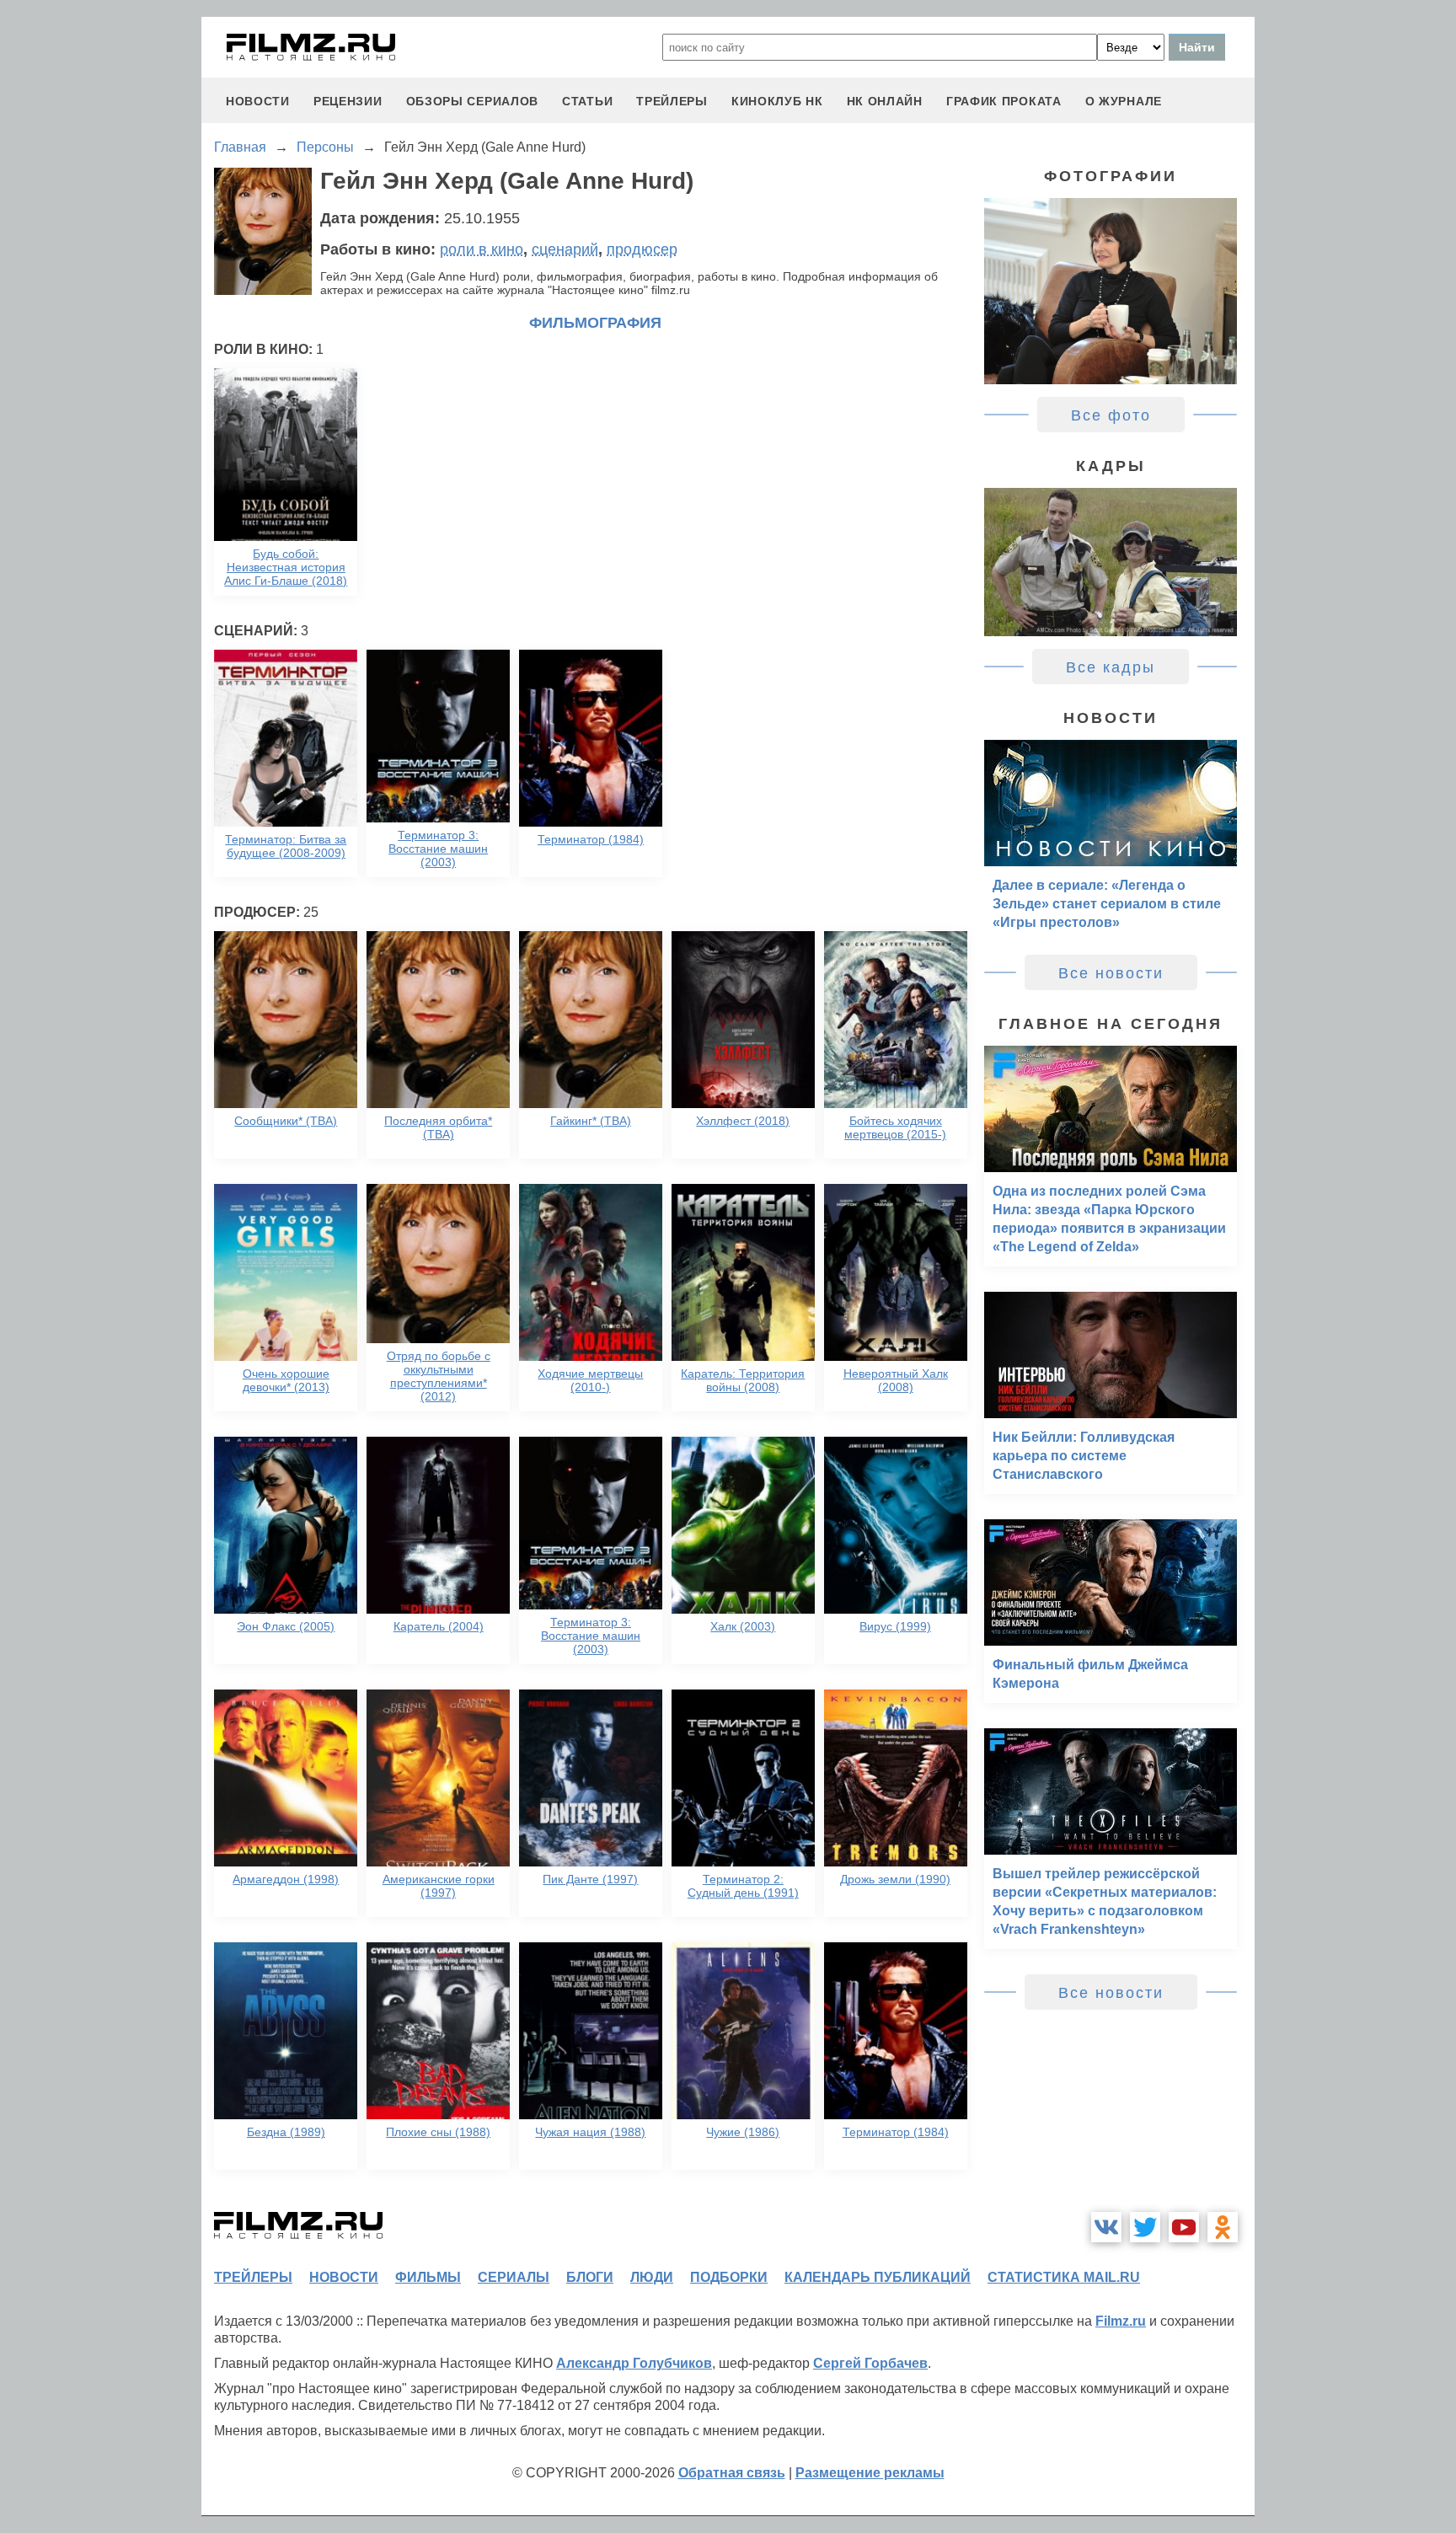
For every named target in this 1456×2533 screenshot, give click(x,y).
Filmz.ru (1121, 2321)
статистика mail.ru (1064, 2277)
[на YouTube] (1184, 2227)
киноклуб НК (777, 101)
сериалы (514, 2277)
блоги (590, 2277)
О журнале (1124, 101)
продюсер (642, 249)
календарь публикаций (878, 2277)
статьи (587, 101)
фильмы (428, 2277)
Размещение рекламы (870, 2473)
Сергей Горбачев (870, 2363)
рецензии (348, 101)
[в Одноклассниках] (1223, 2227)
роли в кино (482, 249)
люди (652, 2277)
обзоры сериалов (473, 101)
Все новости (1111, 973)
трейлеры (672, 101)
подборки (729, 2277)
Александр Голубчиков (634, 2363)
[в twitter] (1145, 2227)
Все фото (1111, 415)
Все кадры (1111, 667)
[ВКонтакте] (1106, 2227)
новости (258, 101)
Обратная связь (732, 2473)
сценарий (565, 249)
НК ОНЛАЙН (885, 101)
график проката (1004, 101)
